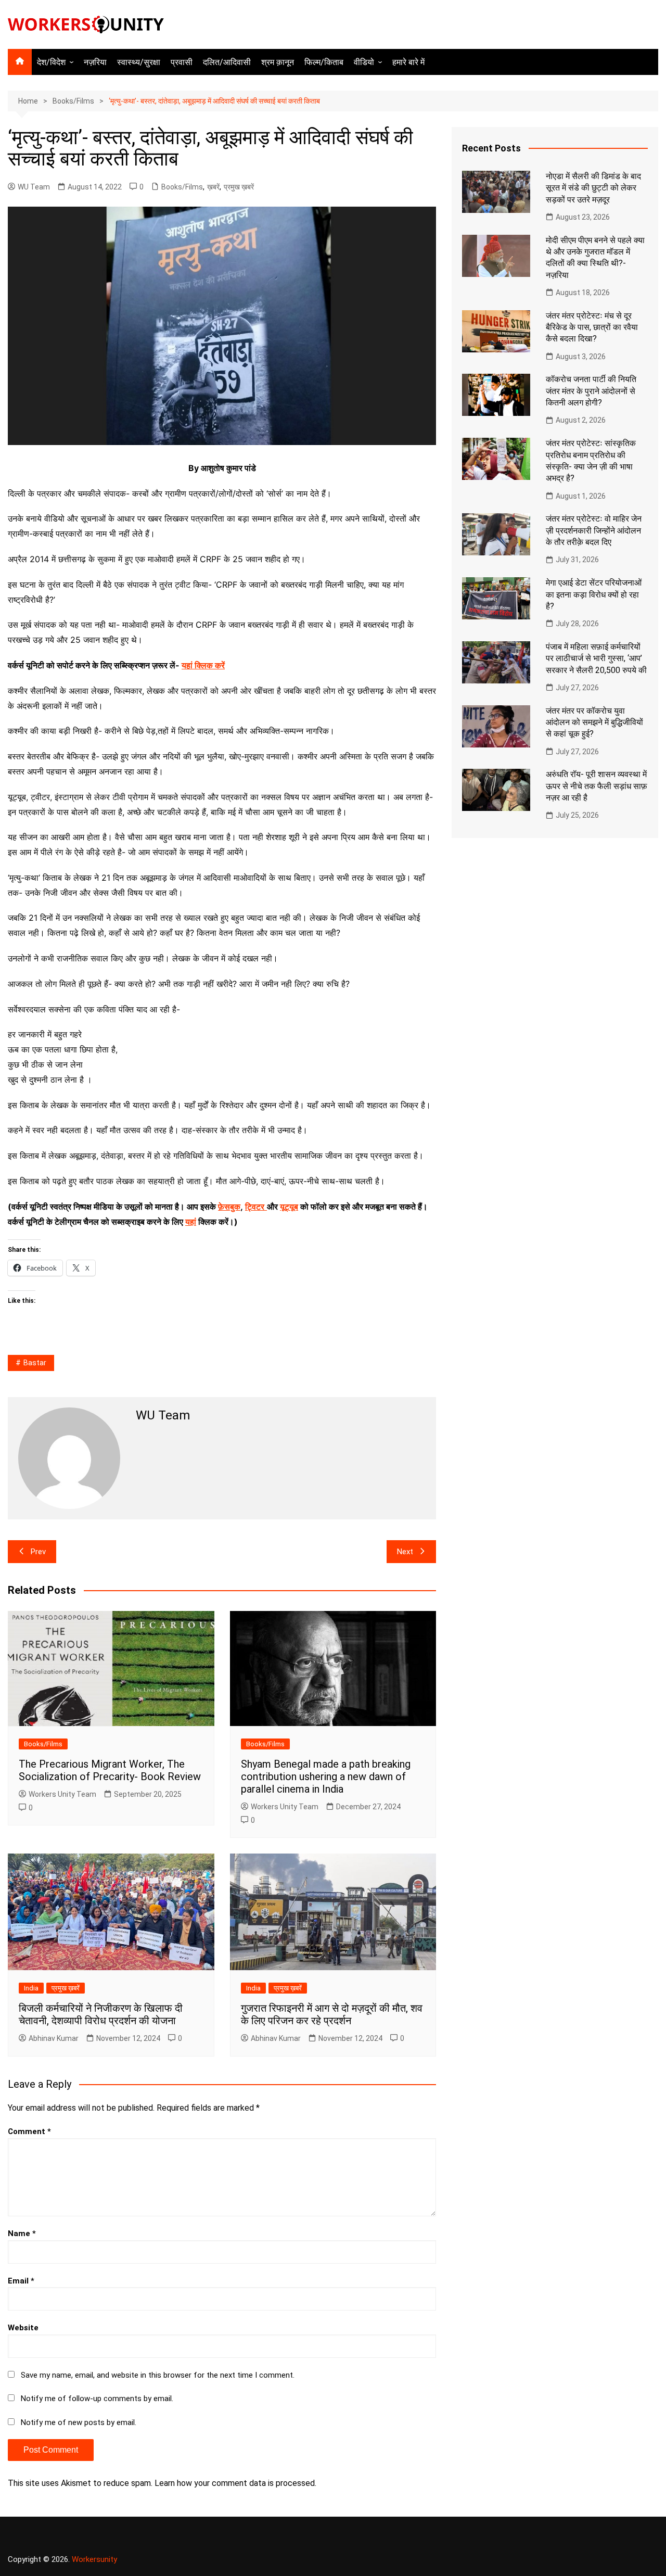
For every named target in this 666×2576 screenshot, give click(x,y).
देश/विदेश (51, 62)
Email (21, 2281)
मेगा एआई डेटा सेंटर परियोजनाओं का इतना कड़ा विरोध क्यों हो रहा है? (594, 594)
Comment (29, 2131)
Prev (38, 1552)
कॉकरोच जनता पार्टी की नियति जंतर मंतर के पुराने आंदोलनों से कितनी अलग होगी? (591, 391)
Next (405, 1552)
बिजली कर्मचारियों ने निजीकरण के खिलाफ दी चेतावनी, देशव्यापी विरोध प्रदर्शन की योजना (101, 2014)
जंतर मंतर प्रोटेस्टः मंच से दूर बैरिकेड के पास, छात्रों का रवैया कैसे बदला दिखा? (592, 327)
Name (22, 2234)
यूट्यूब (289, 1207)
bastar (35, 1363)
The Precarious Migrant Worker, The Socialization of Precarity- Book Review (110, 1770)
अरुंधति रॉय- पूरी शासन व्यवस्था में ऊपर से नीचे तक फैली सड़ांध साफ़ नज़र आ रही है (597, 786)
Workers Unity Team (62, 1794)
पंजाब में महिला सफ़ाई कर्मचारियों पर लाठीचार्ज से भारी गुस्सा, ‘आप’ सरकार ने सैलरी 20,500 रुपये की (596, 658)
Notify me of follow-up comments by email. (97, 2399)
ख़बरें (213, 187)
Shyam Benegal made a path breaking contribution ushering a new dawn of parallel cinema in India (326, 1776)
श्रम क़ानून (278, 62)
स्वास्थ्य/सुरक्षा (139, 62)
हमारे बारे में (408, 62)
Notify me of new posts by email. (79, 2422)
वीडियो (364, 62)
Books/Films (182, 187)
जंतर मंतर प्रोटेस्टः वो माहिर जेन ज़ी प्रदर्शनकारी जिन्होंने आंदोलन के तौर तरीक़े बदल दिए (594, 530)
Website (23, 2328)
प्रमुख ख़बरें (239, 187)
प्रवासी (182, 62)
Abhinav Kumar (54, 2038)
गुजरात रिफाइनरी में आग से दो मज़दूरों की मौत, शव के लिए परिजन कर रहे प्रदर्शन (332, 2014)
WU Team (34, 187)
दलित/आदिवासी (227, 62)
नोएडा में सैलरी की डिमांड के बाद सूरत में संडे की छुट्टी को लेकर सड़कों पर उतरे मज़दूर (593, 188)
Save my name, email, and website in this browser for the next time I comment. (158, 2375)
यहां (191, 1222)
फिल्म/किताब (324, 62)
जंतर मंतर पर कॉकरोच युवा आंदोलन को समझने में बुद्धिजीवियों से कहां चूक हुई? (594, 722)
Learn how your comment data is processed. (235, 2483)
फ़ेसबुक (229, 1207)
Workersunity (94, 2559)
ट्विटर (255, 1207)
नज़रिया (95, 62)
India (31, 1988)
